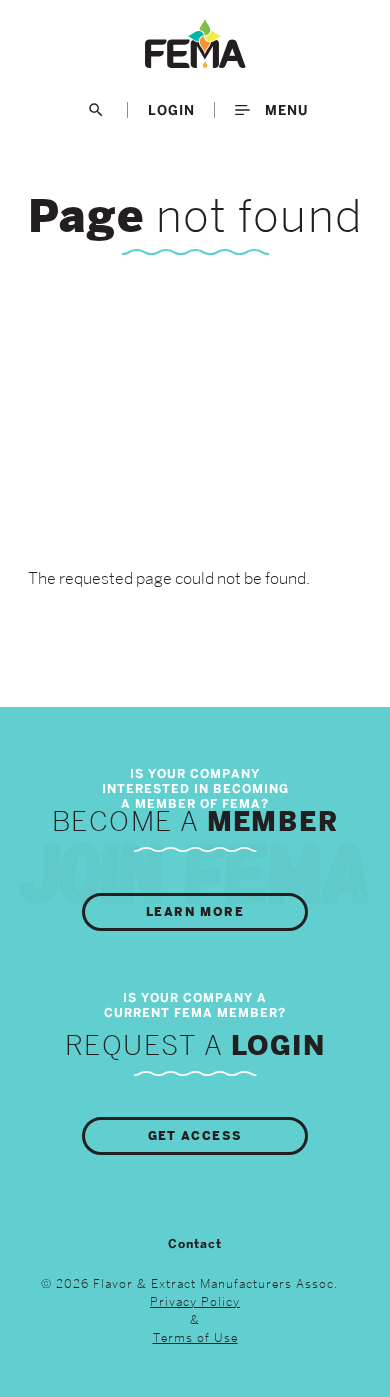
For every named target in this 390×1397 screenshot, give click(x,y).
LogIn (171, 110)
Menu (284, 110)
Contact (195, 1244)
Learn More (195, 912)
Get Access (195, 1136)
